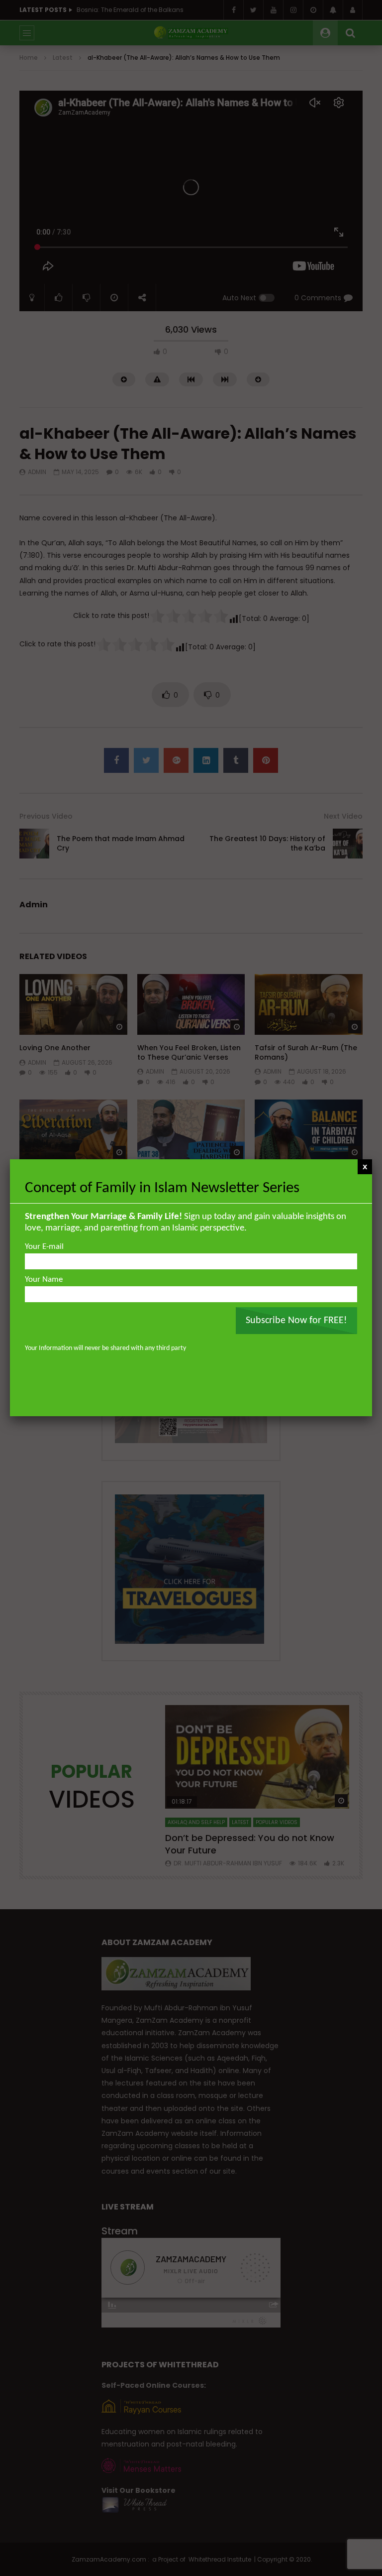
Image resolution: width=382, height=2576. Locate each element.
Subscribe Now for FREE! (296, 1321)
